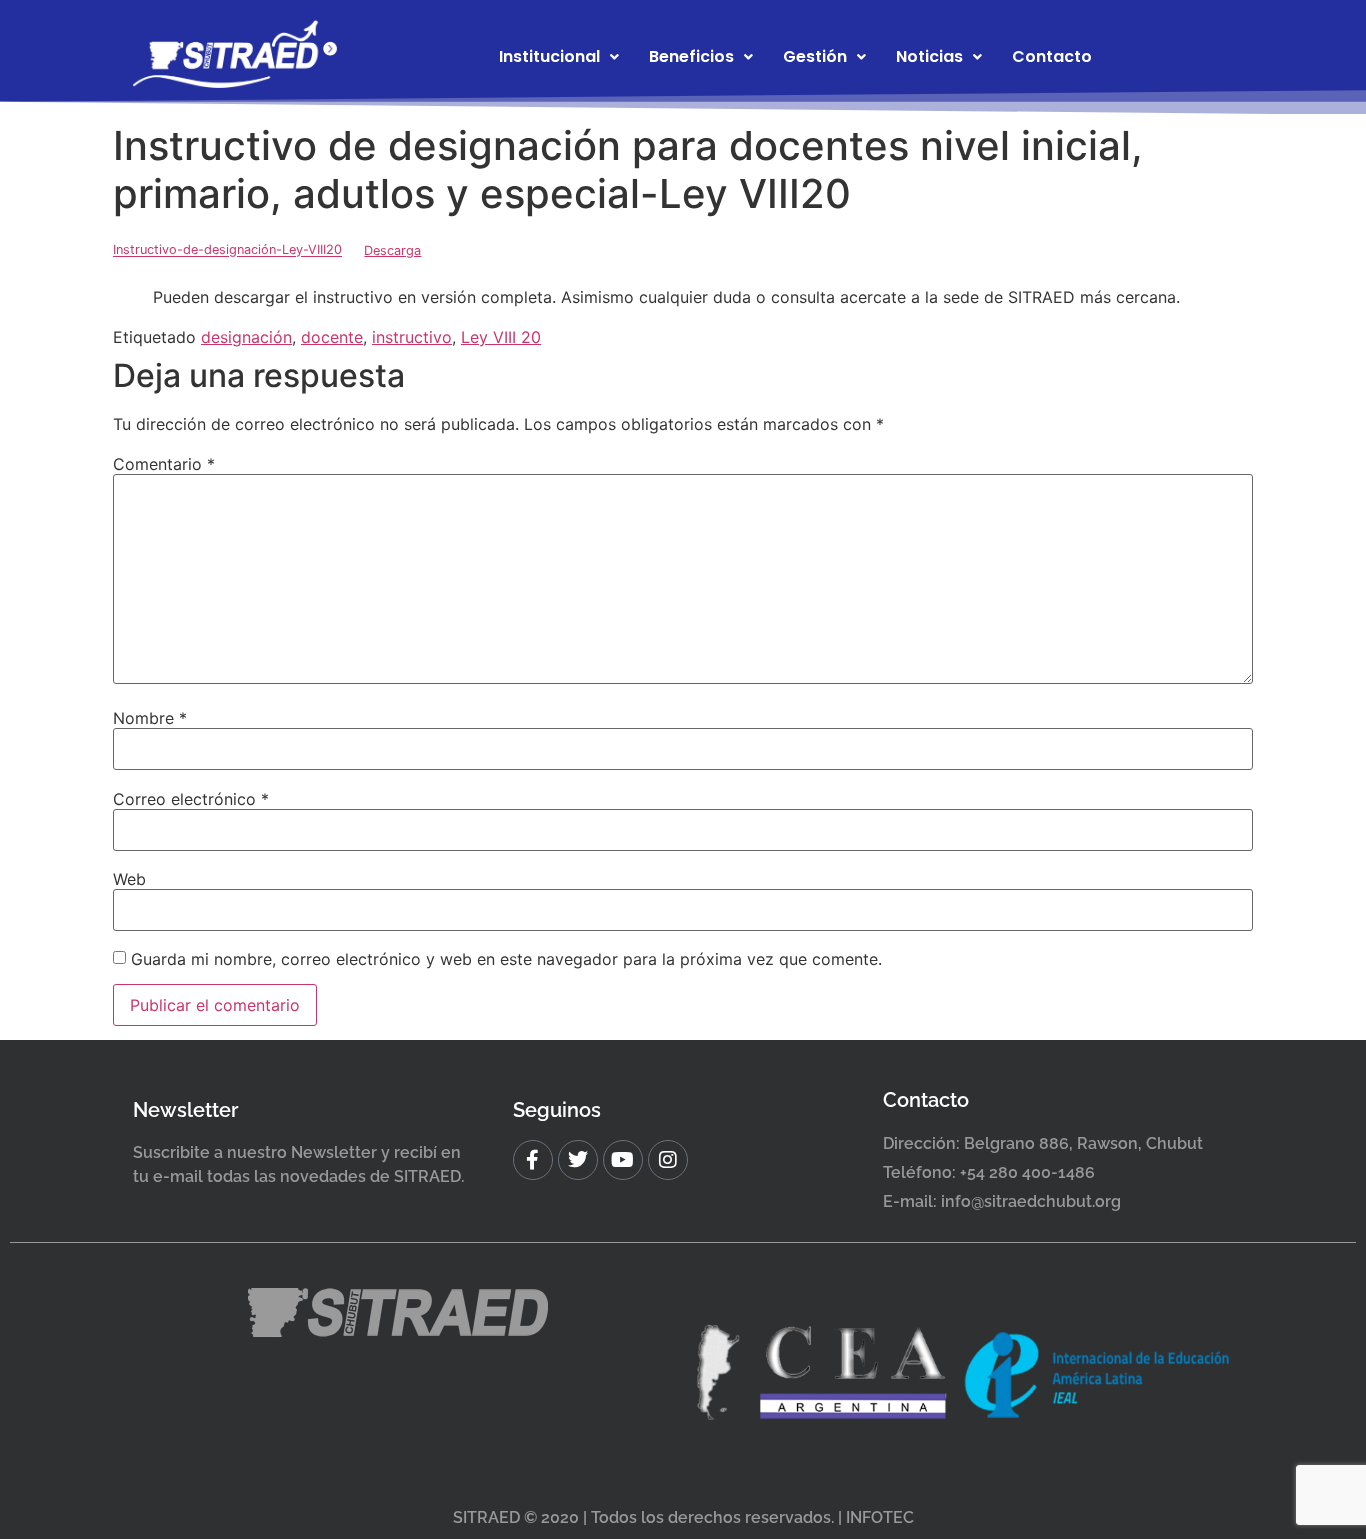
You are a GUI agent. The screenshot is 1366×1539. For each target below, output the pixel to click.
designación (246, 337)
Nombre (150, 718)
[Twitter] (578, 1160)
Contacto (1052, 56)
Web (129, 879)
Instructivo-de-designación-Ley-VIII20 (227, 250)
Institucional (549, 56)
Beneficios (691, 56)
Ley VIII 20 (501, 337)
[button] (559, 57)
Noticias (929, 56)
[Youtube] (623, 1160)
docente (332, 337)
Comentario (164, 464)
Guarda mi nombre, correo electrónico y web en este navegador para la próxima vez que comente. (506, 959)
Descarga (392, 250)
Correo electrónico (191, 799)
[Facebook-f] (533, 1160)
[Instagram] (668, 1160)
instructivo (412, 337)
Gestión (815, 56)
